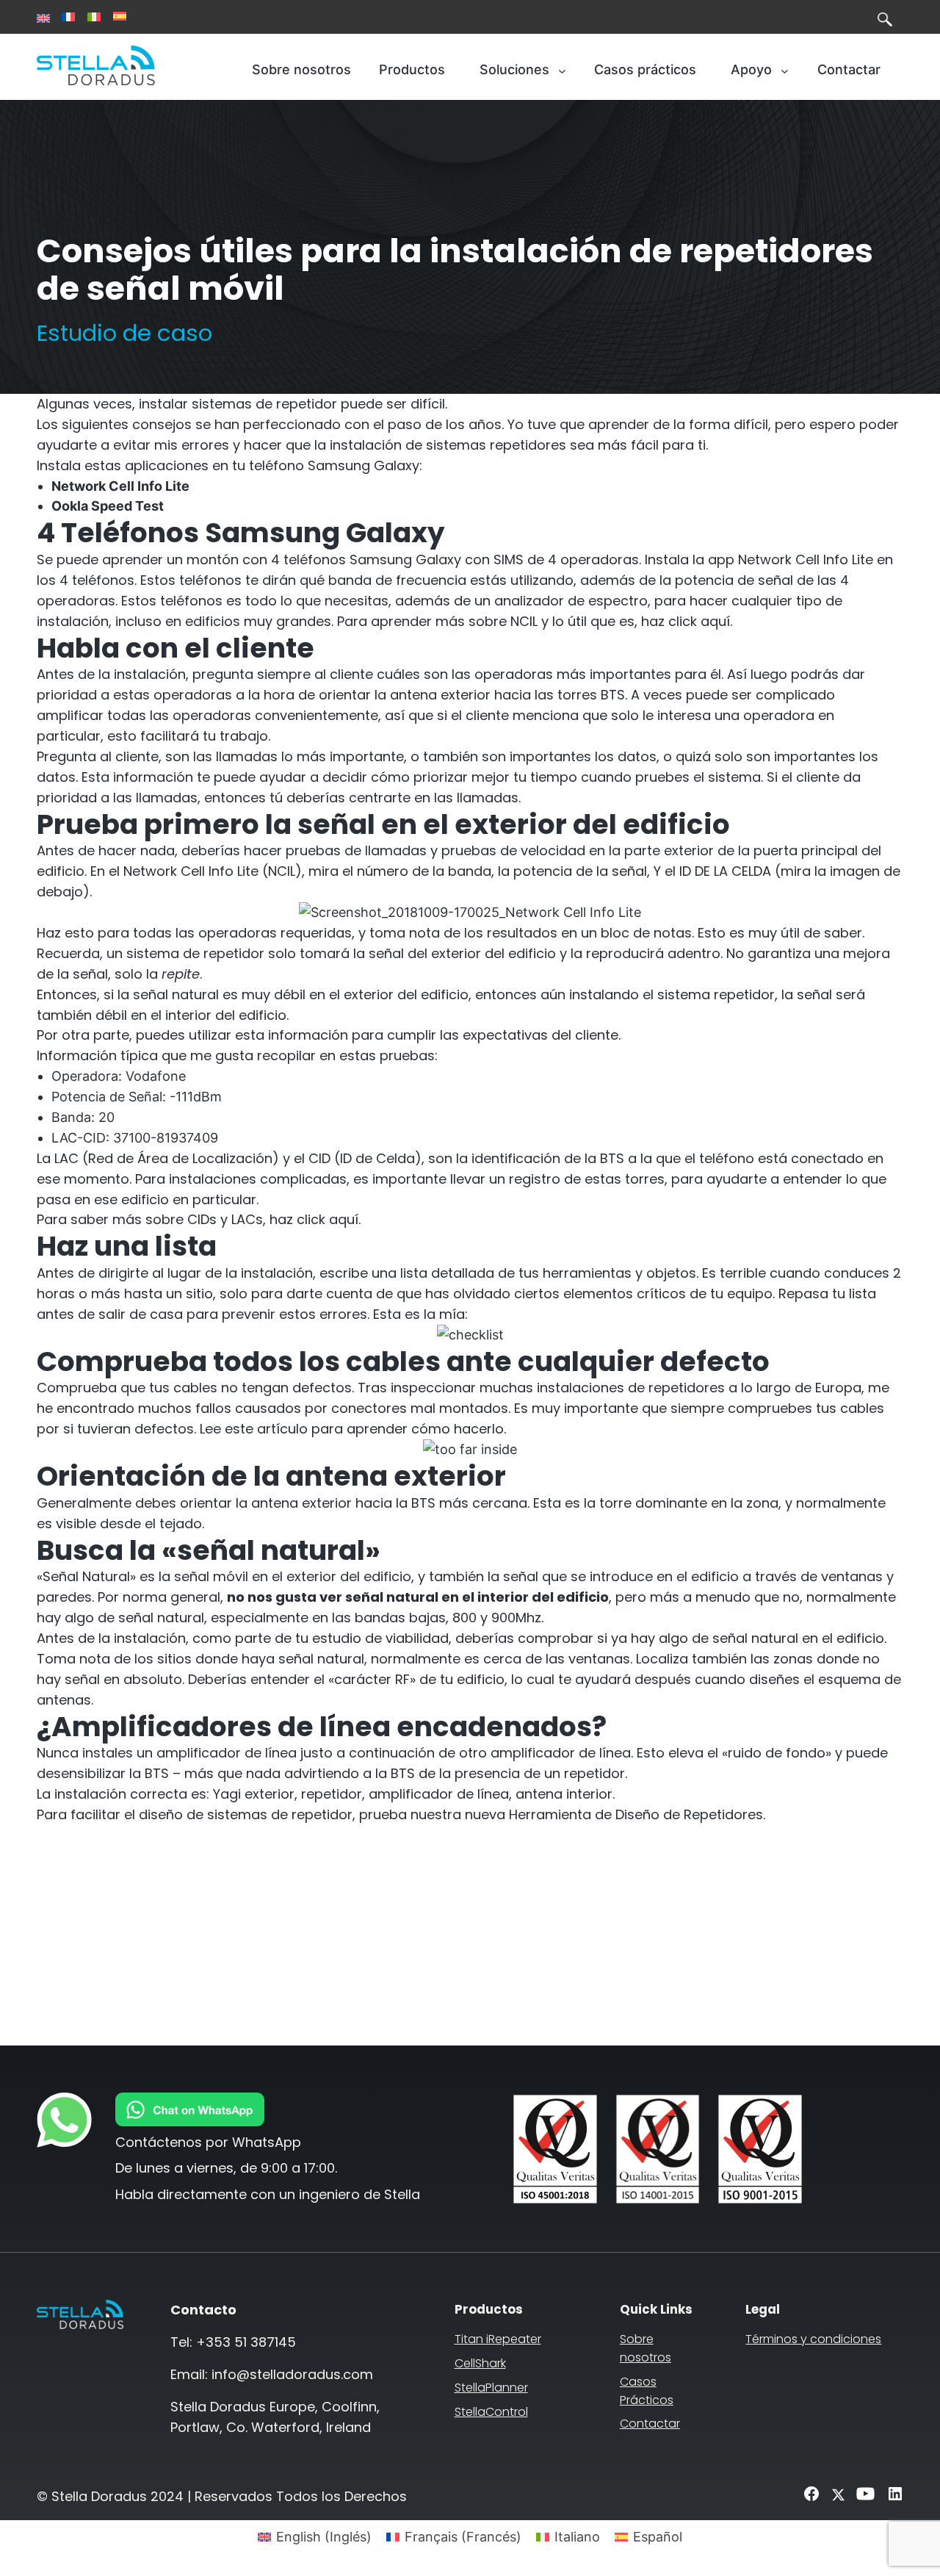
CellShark (480, 2363)
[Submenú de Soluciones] (562, 70)
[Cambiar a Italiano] (94, 17)
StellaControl (491, 2412)
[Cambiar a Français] (68, 17)
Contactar (650, 2424)
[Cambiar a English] (43, 18)
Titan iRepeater (498, 2339)
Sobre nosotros (646, 2348)
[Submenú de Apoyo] (785, 70)
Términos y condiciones (813, 2339)
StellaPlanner (491, 2388)
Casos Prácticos (647, 2391)
